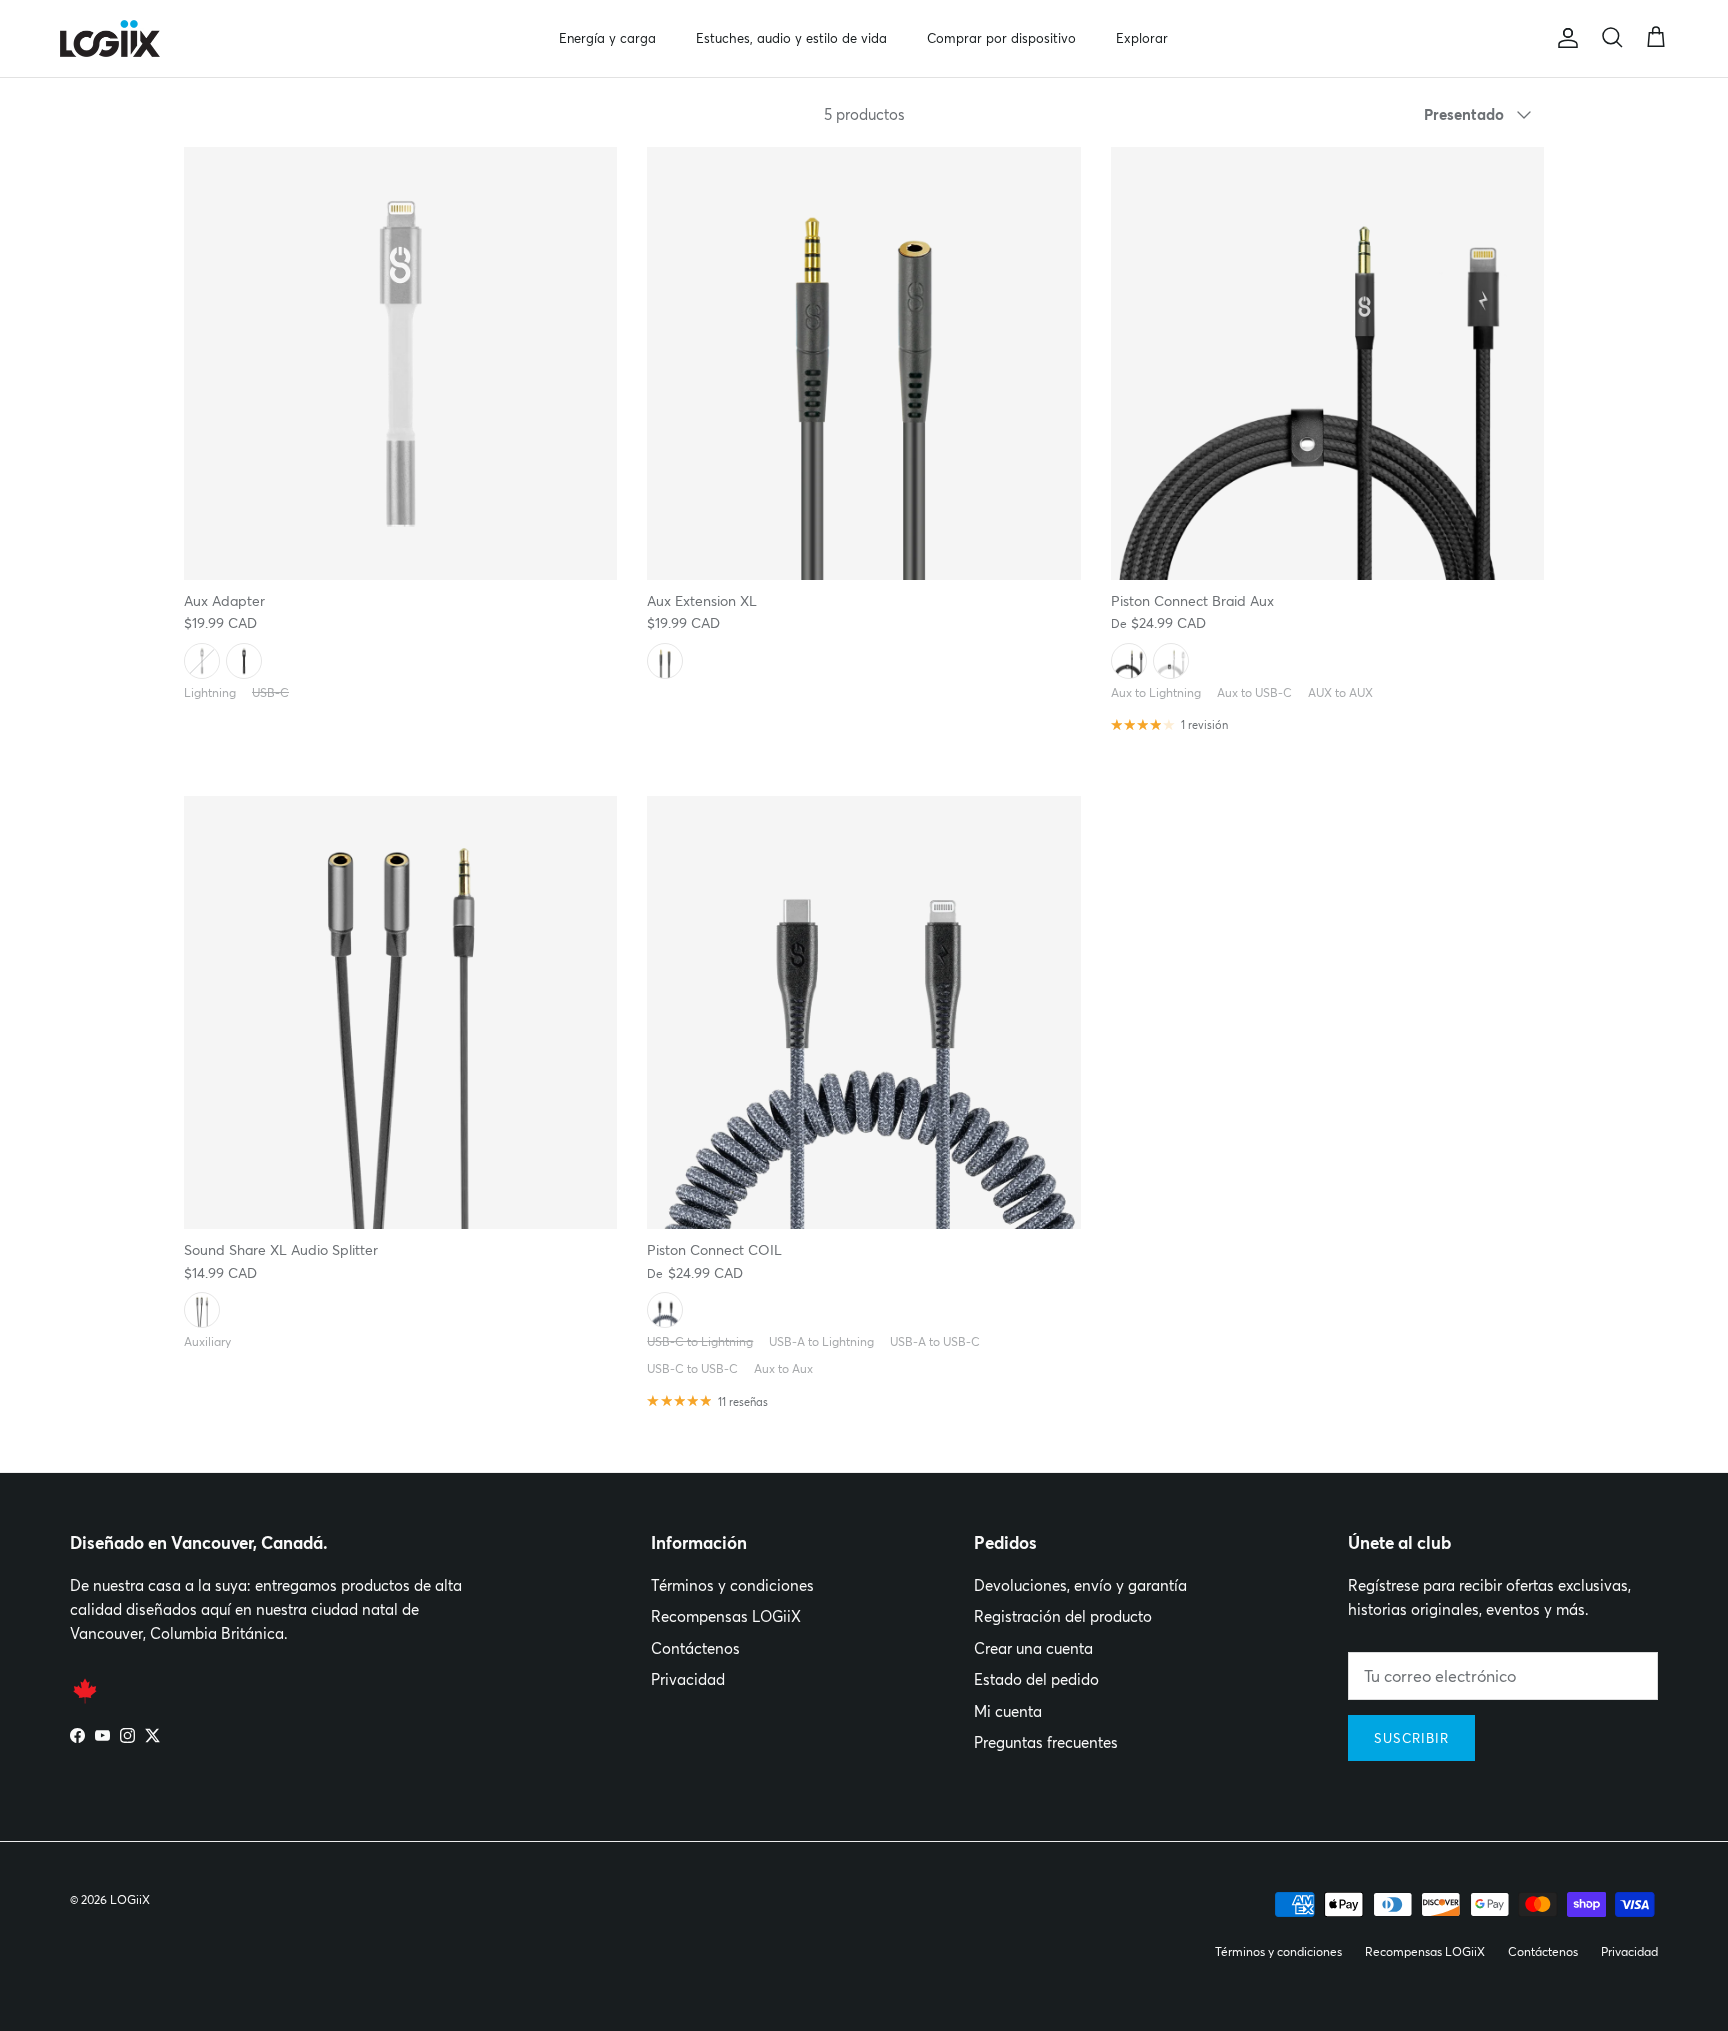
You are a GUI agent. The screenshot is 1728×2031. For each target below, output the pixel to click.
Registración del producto (1063, 1616)
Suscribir (1411, 1738)
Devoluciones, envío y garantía (1080, 1585)
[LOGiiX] (110, 38)
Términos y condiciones (732, 1585)
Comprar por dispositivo (1001, 38)
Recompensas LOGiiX (726, 1616)
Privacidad (688, 1679)
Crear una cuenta (1033, 1648)
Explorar (1142, 38)
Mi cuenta (1008, 1711)
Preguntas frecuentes (1046, 1742)
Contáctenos (695, 1648)
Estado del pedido (1036, 1679)
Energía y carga (607, 38)
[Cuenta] (1564, 38)
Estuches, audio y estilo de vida (791, 38)
